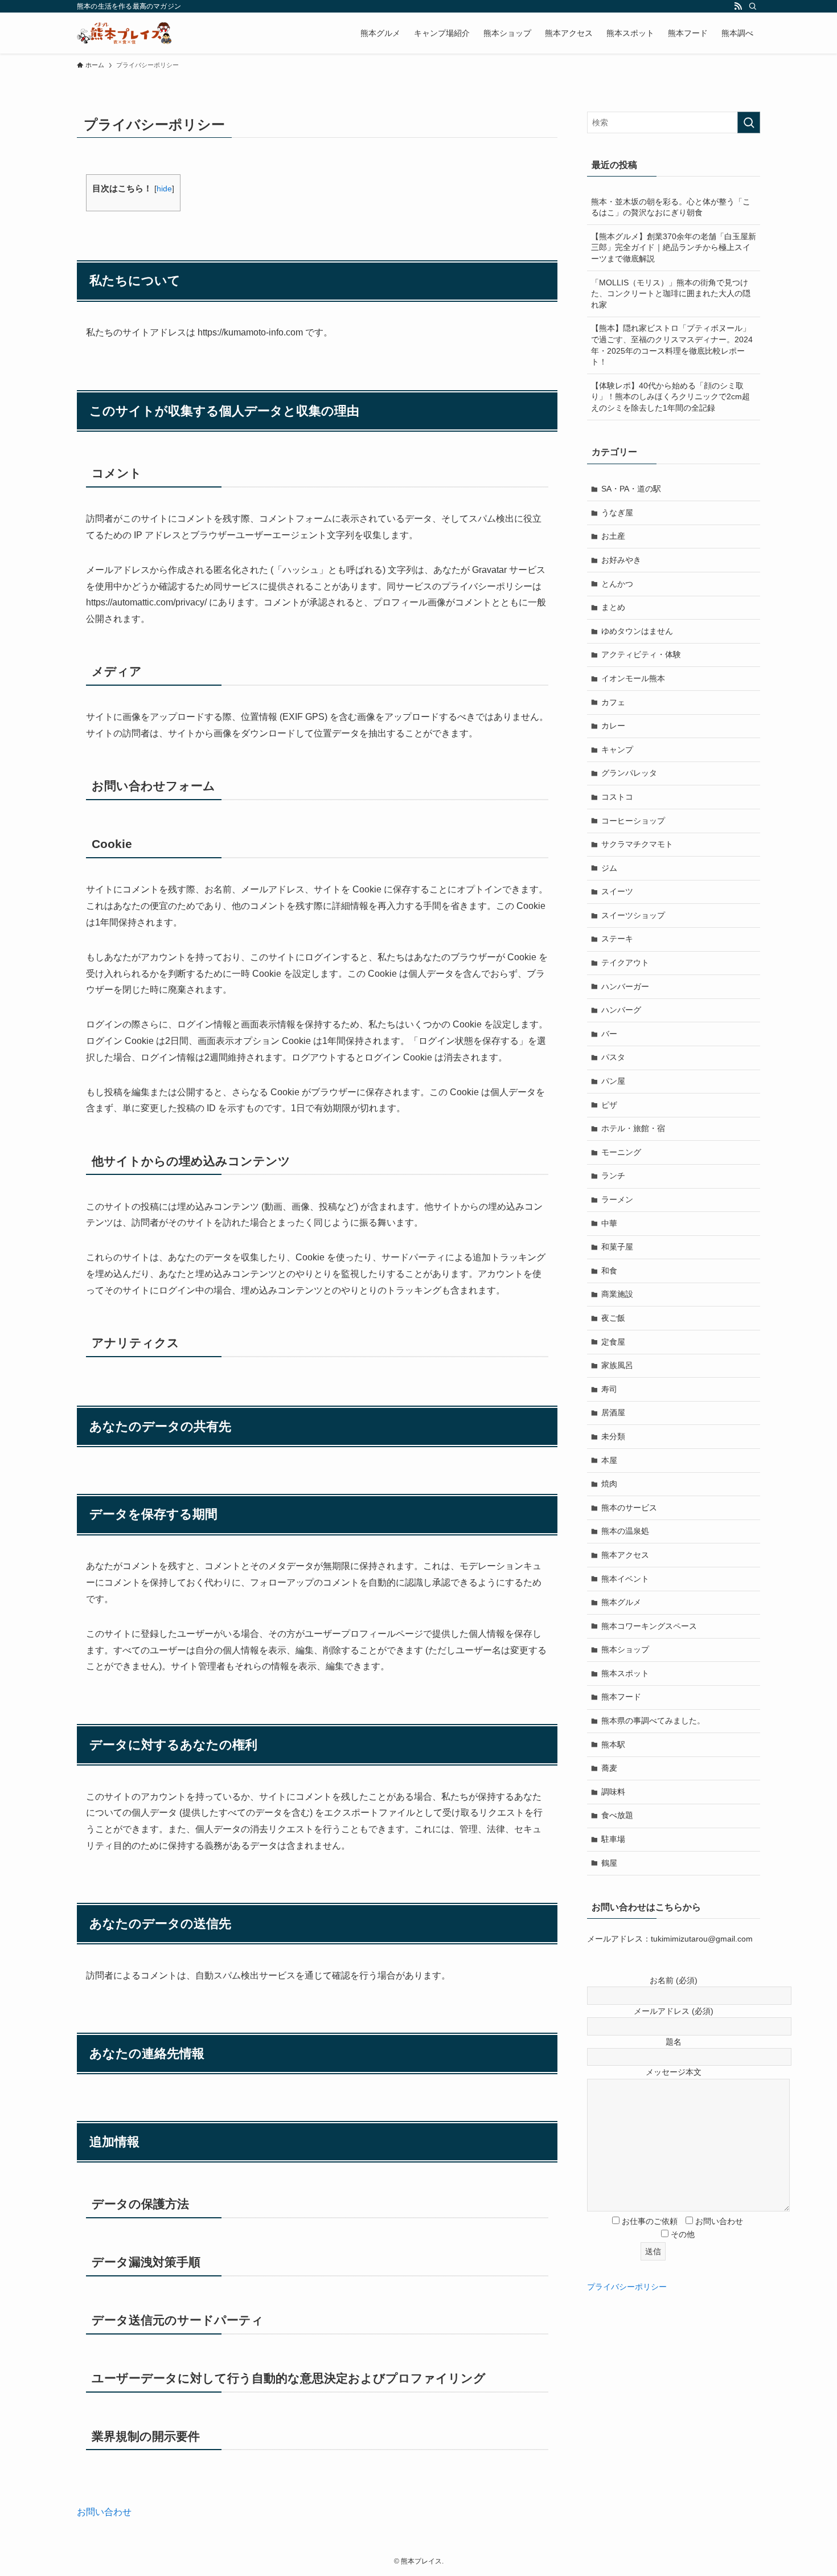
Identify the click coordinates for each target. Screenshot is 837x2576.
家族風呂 (617, 1365)
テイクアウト (625, 963)
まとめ (613, 607)
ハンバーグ (621, 1010)
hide (164, 189)
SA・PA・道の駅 (631, 489)
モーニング (621, 1152)
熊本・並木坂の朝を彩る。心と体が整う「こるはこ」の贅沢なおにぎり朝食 (671, 207)
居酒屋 (613, 1412)
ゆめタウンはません (637, 631)
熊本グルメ (621, 1602)
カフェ (613, 702)
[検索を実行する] (749, 122)
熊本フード (621, 1697)
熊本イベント (625, 1579)
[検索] (753, 6)
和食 (609, 1271)
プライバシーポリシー (627, 2287)
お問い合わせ (104, 2512)
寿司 (609, 1389)
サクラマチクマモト (637, 844)
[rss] (738, 6)
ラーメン (617, 1199)
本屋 (609, 1460)
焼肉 (609, 1484)
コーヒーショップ (633, 821)
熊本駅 (613, 1744)
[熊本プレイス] (124, 33)
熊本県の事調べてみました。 (653, 1721)
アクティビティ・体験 (641, 654)
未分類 (613, 1436)
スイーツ (617, 891)
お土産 (613, 536)
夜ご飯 (613, 1318)
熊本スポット (625, 1673)
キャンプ (617, 750)
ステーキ (617, 939)
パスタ (613, 1057)
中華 (609, 1223)
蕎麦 (609, 1768)
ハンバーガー (625, 986)
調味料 (613, 1792)
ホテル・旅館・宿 (633, 1128)
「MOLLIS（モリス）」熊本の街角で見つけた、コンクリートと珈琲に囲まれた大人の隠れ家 (671, 294)
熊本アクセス (625, 1555)
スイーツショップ (633, 915)
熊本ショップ (625, 1649)
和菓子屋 (617, 1247)
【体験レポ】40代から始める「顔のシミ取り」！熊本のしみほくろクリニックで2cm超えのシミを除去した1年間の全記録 (670, 397)
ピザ (609, 1105)
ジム (609, 868)
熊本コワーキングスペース (649, 1626)
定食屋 (613, 1342)
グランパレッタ (629, 773)
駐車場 (613, 1839)
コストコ (617, 797)
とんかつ (617, 584)
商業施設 (617, 1294)
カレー (613, 726)
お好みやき (621, 560)
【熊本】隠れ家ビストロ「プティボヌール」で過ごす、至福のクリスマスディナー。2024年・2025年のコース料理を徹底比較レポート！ (672, 345)
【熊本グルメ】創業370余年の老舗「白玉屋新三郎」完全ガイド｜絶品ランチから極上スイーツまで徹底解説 (674, 247)
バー (609, 1034)
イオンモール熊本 (633, 678)
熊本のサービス (629, 1508)
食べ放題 (617, 1815)
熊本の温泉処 (625, 1531)
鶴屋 (609, 1863)
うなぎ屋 (617, 513)
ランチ (613, 1176)
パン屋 (613, 1081)
